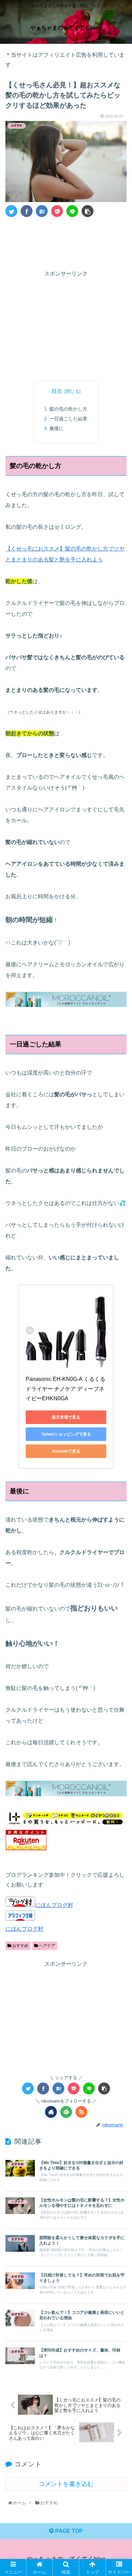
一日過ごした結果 (68, 419)
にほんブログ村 (54, 1905)
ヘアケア (47, 1946)
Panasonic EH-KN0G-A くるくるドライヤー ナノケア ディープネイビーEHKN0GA (65, 1389)
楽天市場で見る (66, 1417)
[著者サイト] (51, 2112)
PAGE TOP (68, 2531)
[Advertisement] (66, 242)
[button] (119, 1346)
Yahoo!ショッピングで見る (66, 1434)
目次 (57, 391)
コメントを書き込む (66, 2484)
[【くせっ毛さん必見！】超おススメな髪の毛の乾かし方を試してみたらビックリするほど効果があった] (42, 211)
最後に (57, 428)
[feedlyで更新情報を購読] (66, 2112)
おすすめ (20, 1946)
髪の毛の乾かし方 (68, 409)
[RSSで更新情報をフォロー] (81, 2112)
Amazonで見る (66, 1451)
